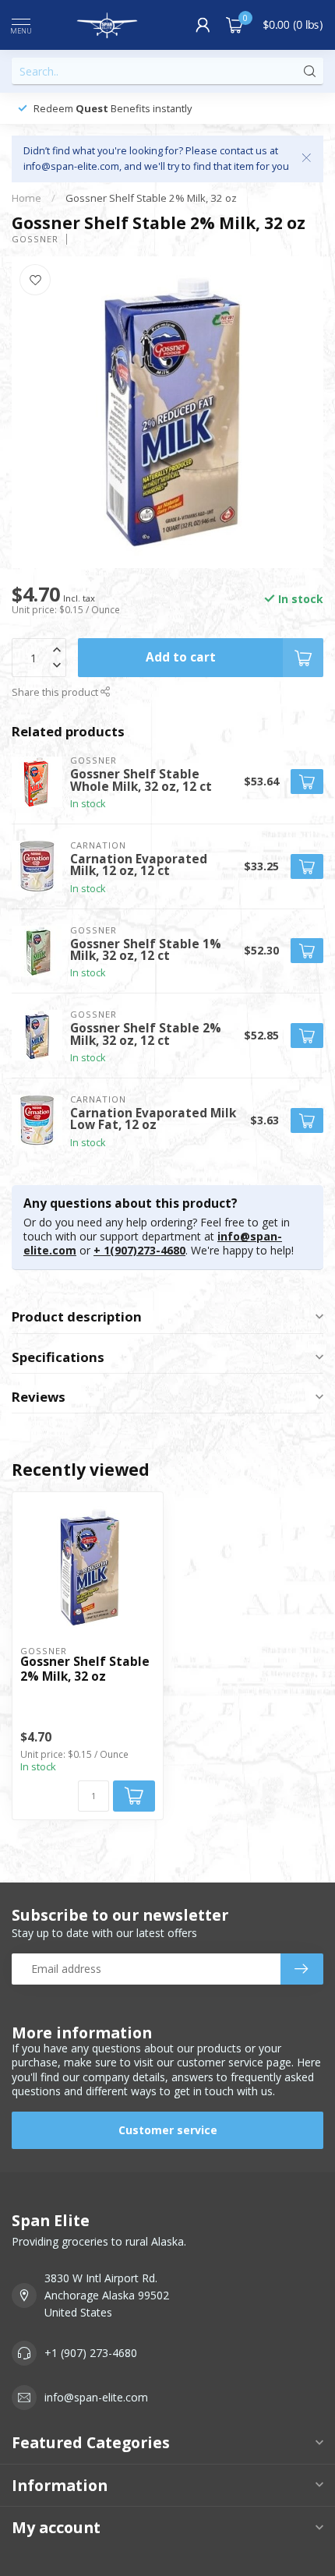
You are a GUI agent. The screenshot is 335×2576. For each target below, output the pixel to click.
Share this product (56, 692)
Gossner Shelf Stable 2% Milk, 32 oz (151, 198)
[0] (235, 25)
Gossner (35, 239)
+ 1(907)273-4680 (139, 1250)
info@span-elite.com (96, 2397)
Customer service (168, 2130)
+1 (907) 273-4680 (91, 2353)
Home (26, 198)
